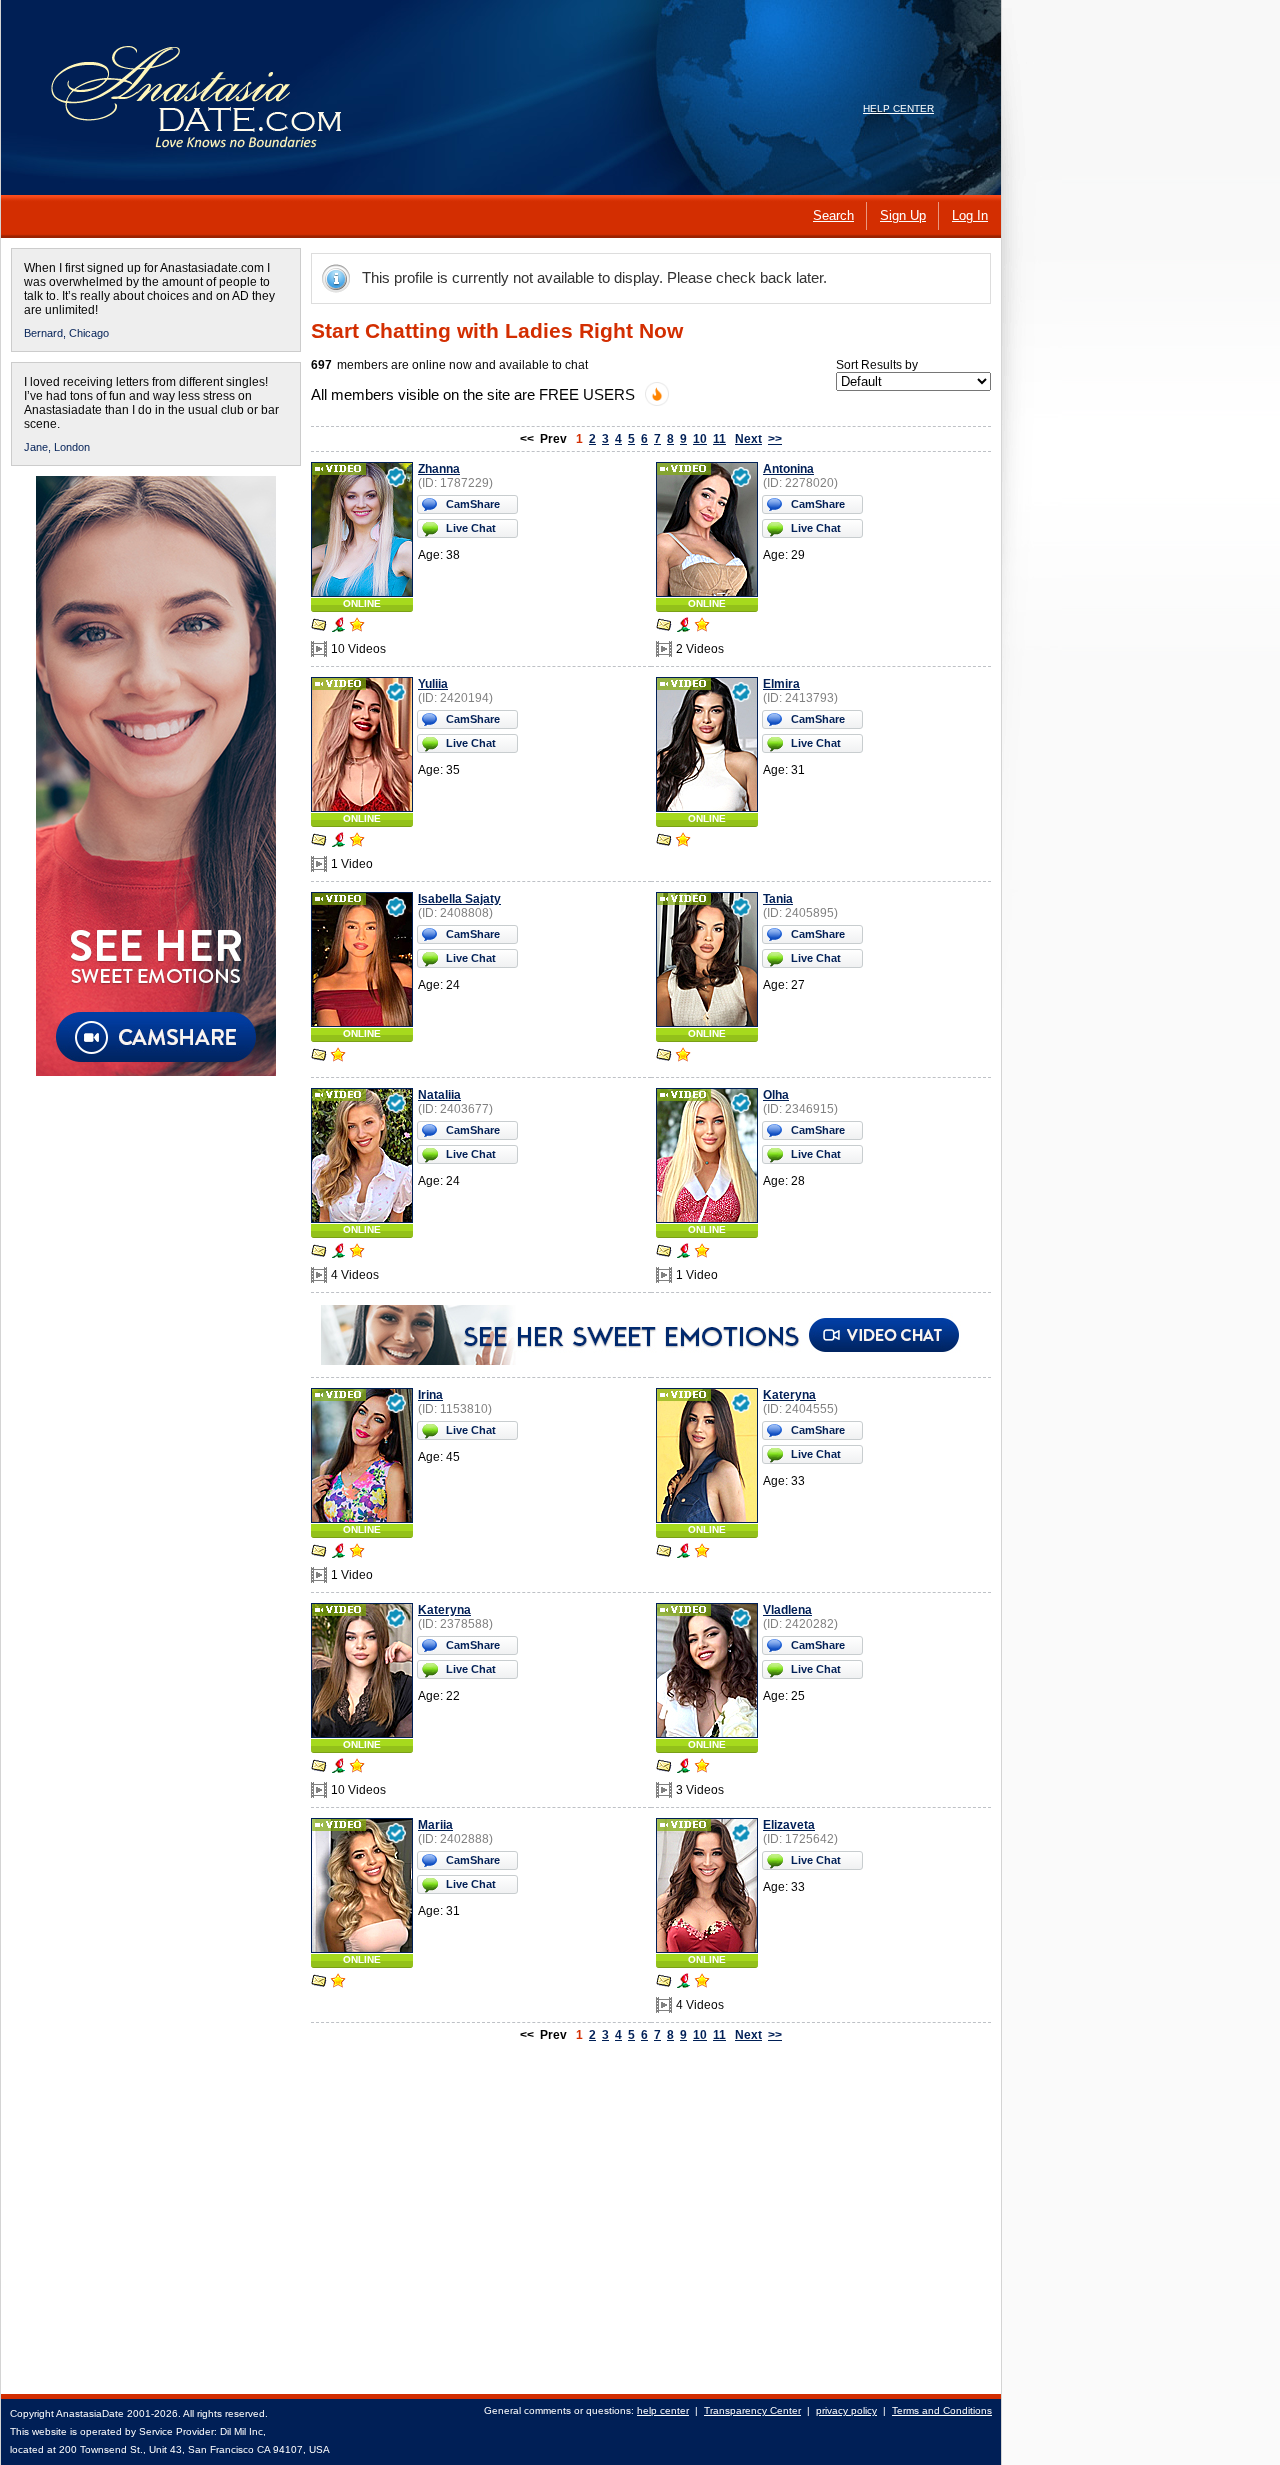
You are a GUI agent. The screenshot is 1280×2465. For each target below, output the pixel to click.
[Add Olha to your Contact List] (702, 1253)
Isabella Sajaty (459, 899)
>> (775, 439)
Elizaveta (789, 1825)
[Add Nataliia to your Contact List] (357, 1253)
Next (748, 439)
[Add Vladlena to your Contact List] (702, 1768)
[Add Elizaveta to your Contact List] (702, 1983)
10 (700, 439)
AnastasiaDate (90, 2413)
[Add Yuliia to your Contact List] (357, 842)
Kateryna (789, 1395)
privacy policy (846, 2410)
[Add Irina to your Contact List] (357, 1553)
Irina (430, 1395)
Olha (776, 1095)
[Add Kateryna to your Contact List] (702, 1553)
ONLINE (362, 603)
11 (719, 439)
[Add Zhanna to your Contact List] (357, 627)
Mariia (435, 1825)
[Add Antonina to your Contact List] (702, 627)
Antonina (788, 469)
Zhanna (439, 469)
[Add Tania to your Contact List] (683, 1057)
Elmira (781, 684)
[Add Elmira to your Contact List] (683, 842)
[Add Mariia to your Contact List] (338, 1983)
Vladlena (787, 1610)
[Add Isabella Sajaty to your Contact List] (338, 1057)
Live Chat (471, 528)
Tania (778, 899)
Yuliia (433, 684)
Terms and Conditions (942, 2410)
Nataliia (439, 1095)
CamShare (473, 504)
